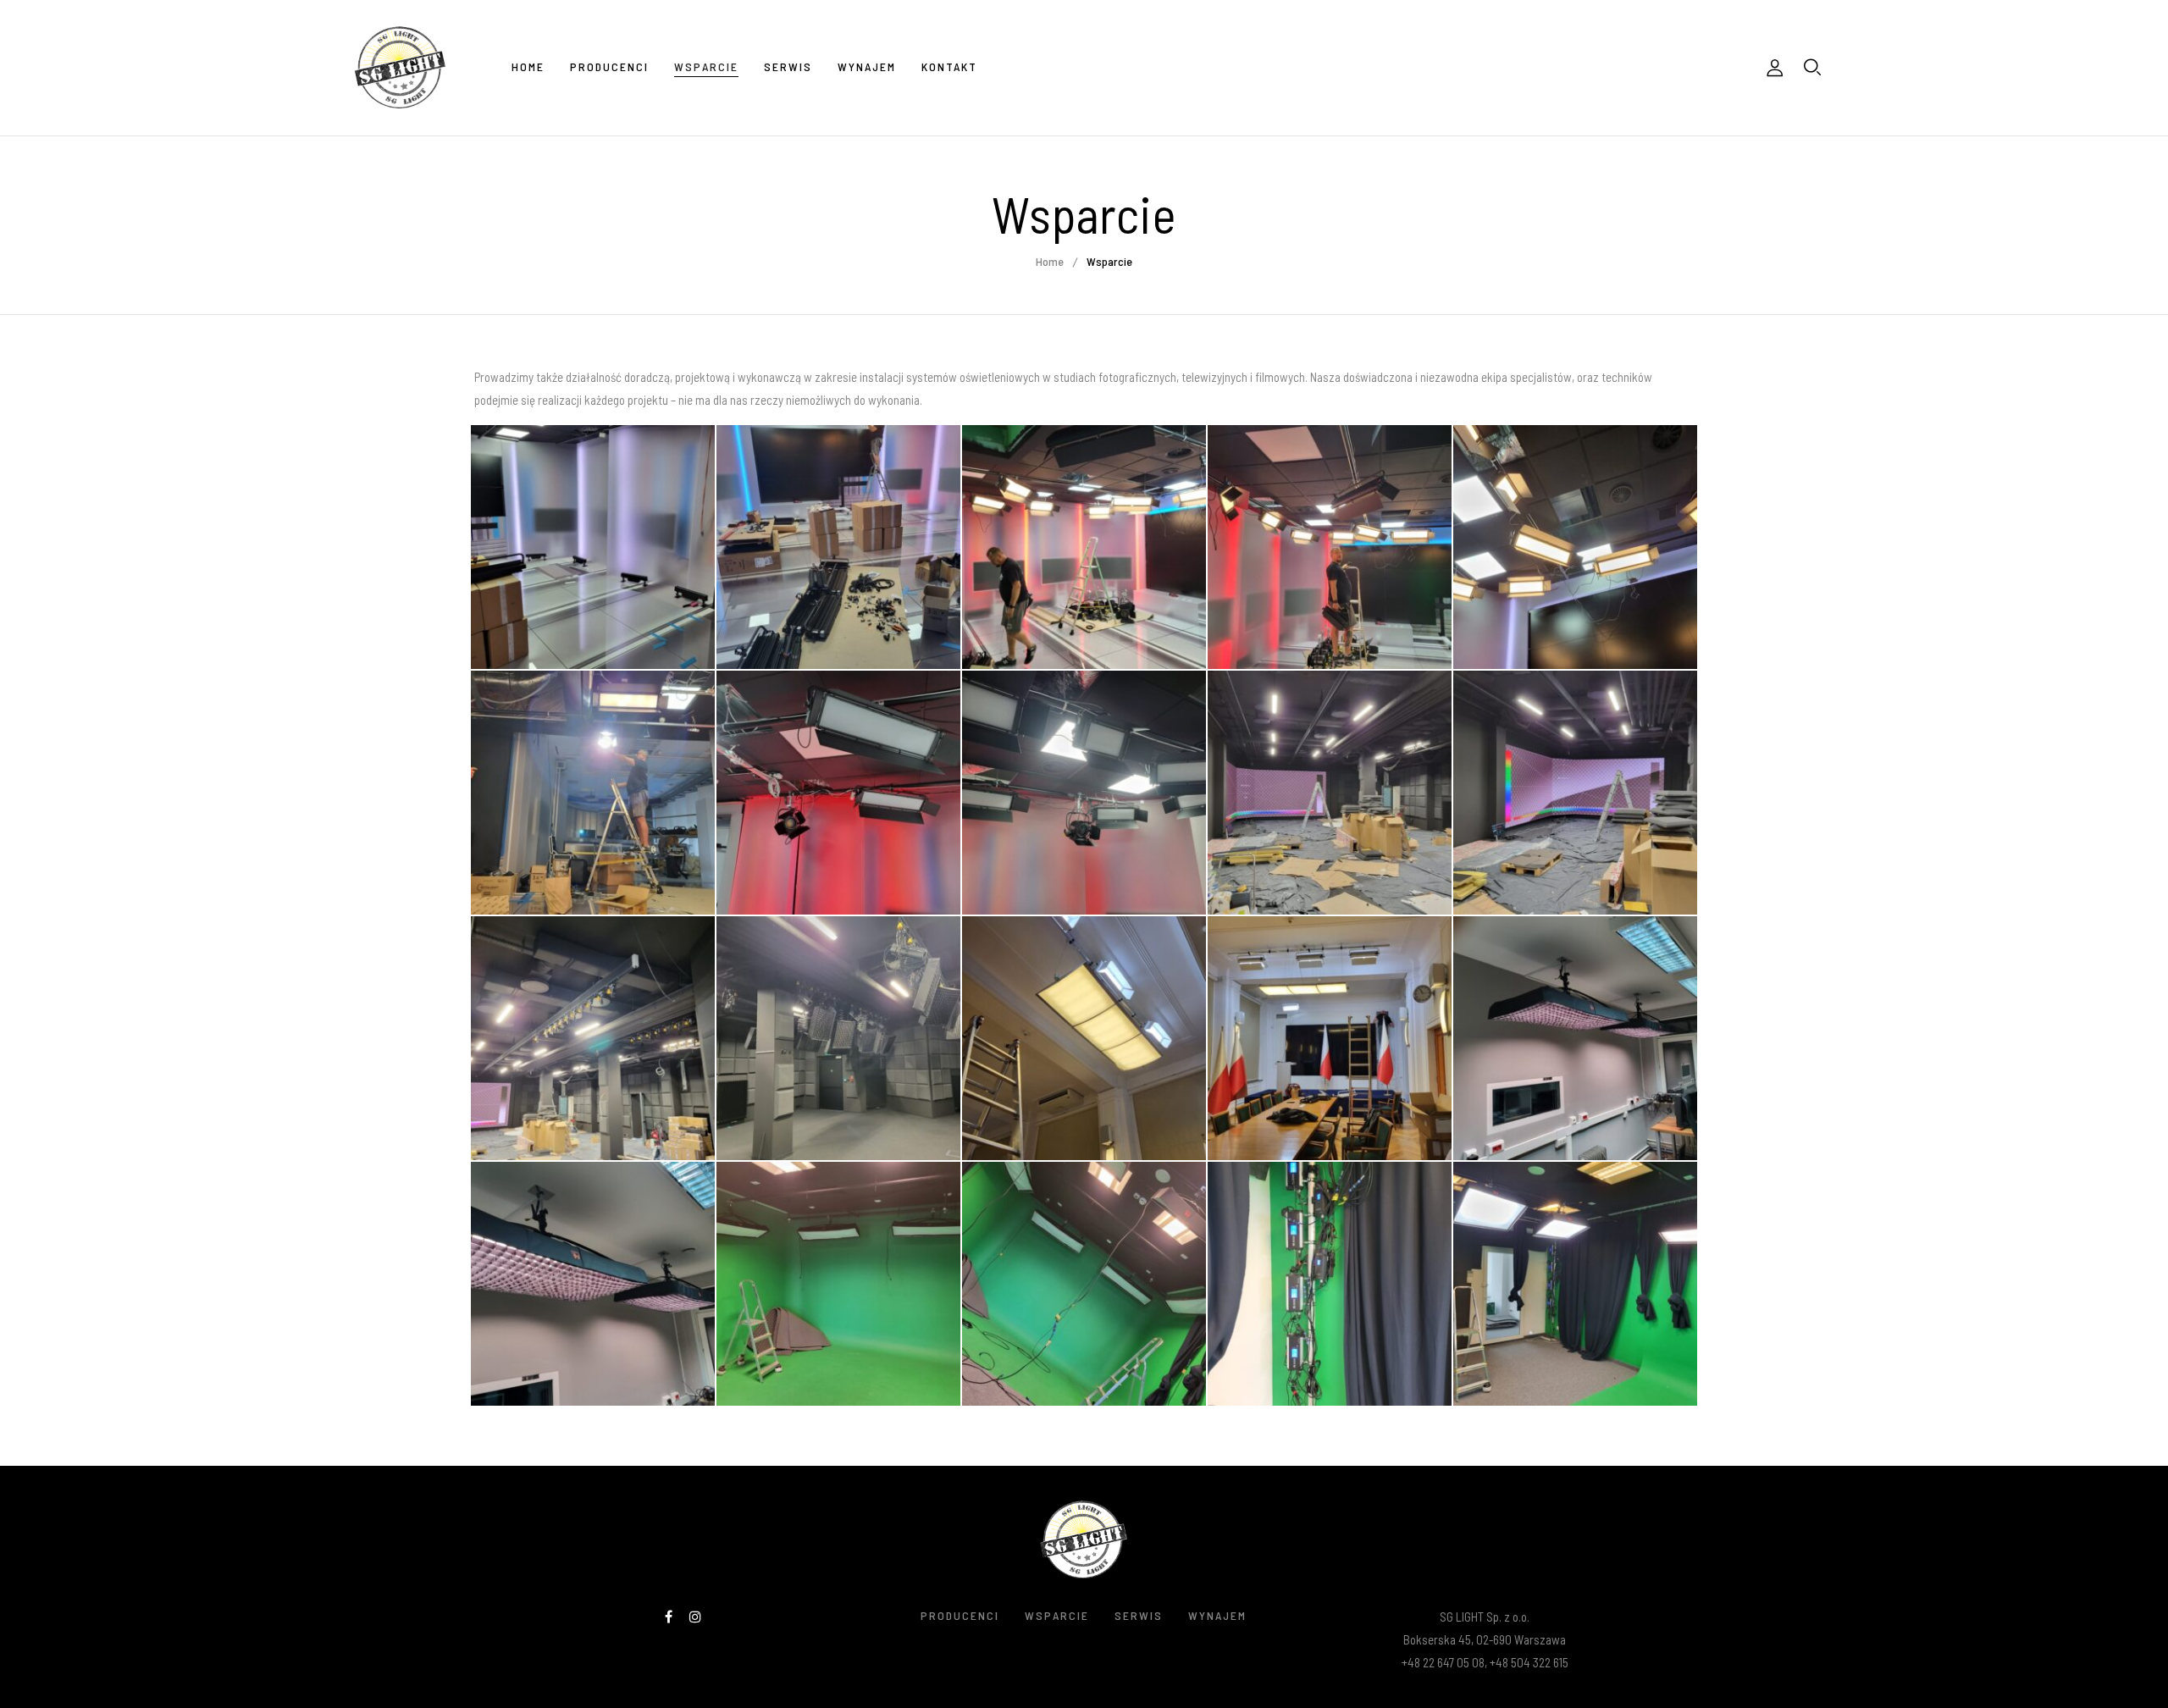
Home (1050, 261)
